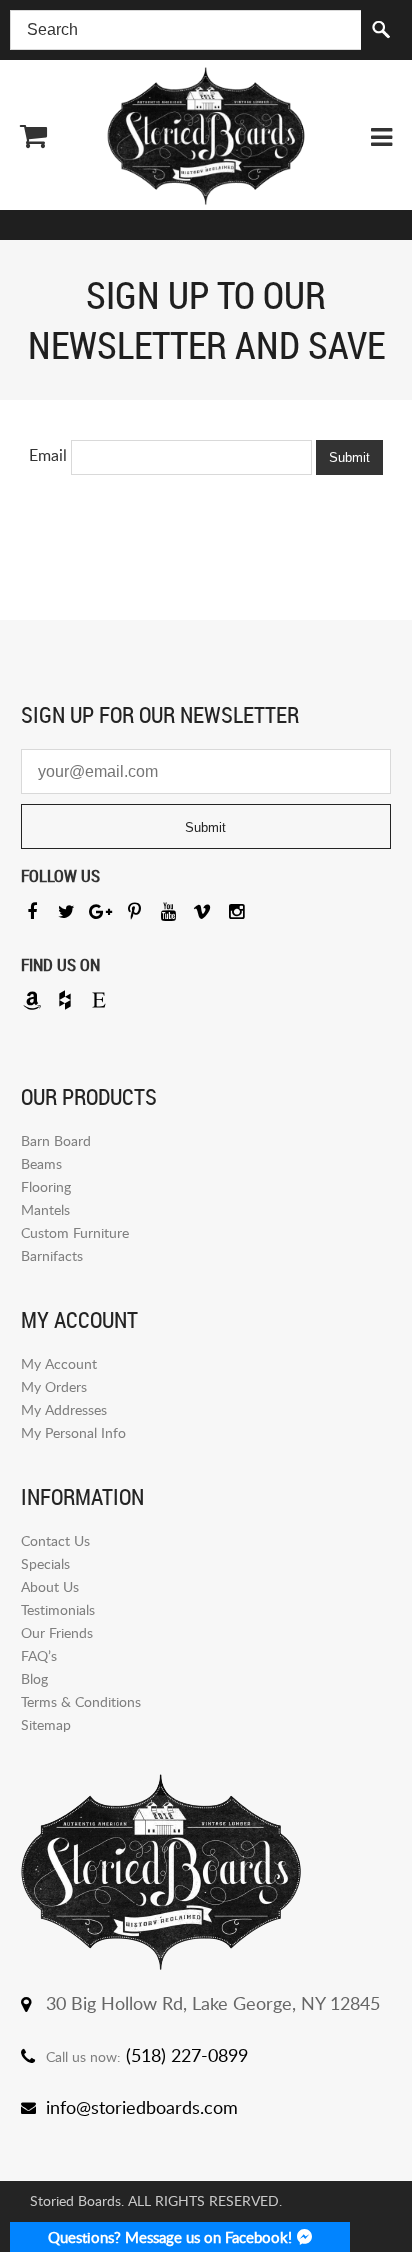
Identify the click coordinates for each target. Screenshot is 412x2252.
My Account (59, 1363)
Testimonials (58, 1609)
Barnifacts (52, 1255)
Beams (41, 1163)
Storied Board (206, 136)
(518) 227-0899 (187, 2055)
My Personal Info (73, 1432)
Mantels (45, 1209)
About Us (50, 1586)
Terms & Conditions (81, 1701)
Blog (34, 1678)
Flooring (46, 1186)
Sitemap (46, 1724)
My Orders (54, 1386)
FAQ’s (39, 1655)
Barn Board (56, 1140)
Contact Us (55, 1540)
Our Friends (57, 1632)
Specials (45, 1563)
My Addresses (64, 1409)
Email (48, 455)
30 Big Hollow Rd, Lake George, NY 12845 (213, 2003)
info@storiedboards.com (142, 2107)
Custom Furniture (75, 1232)
